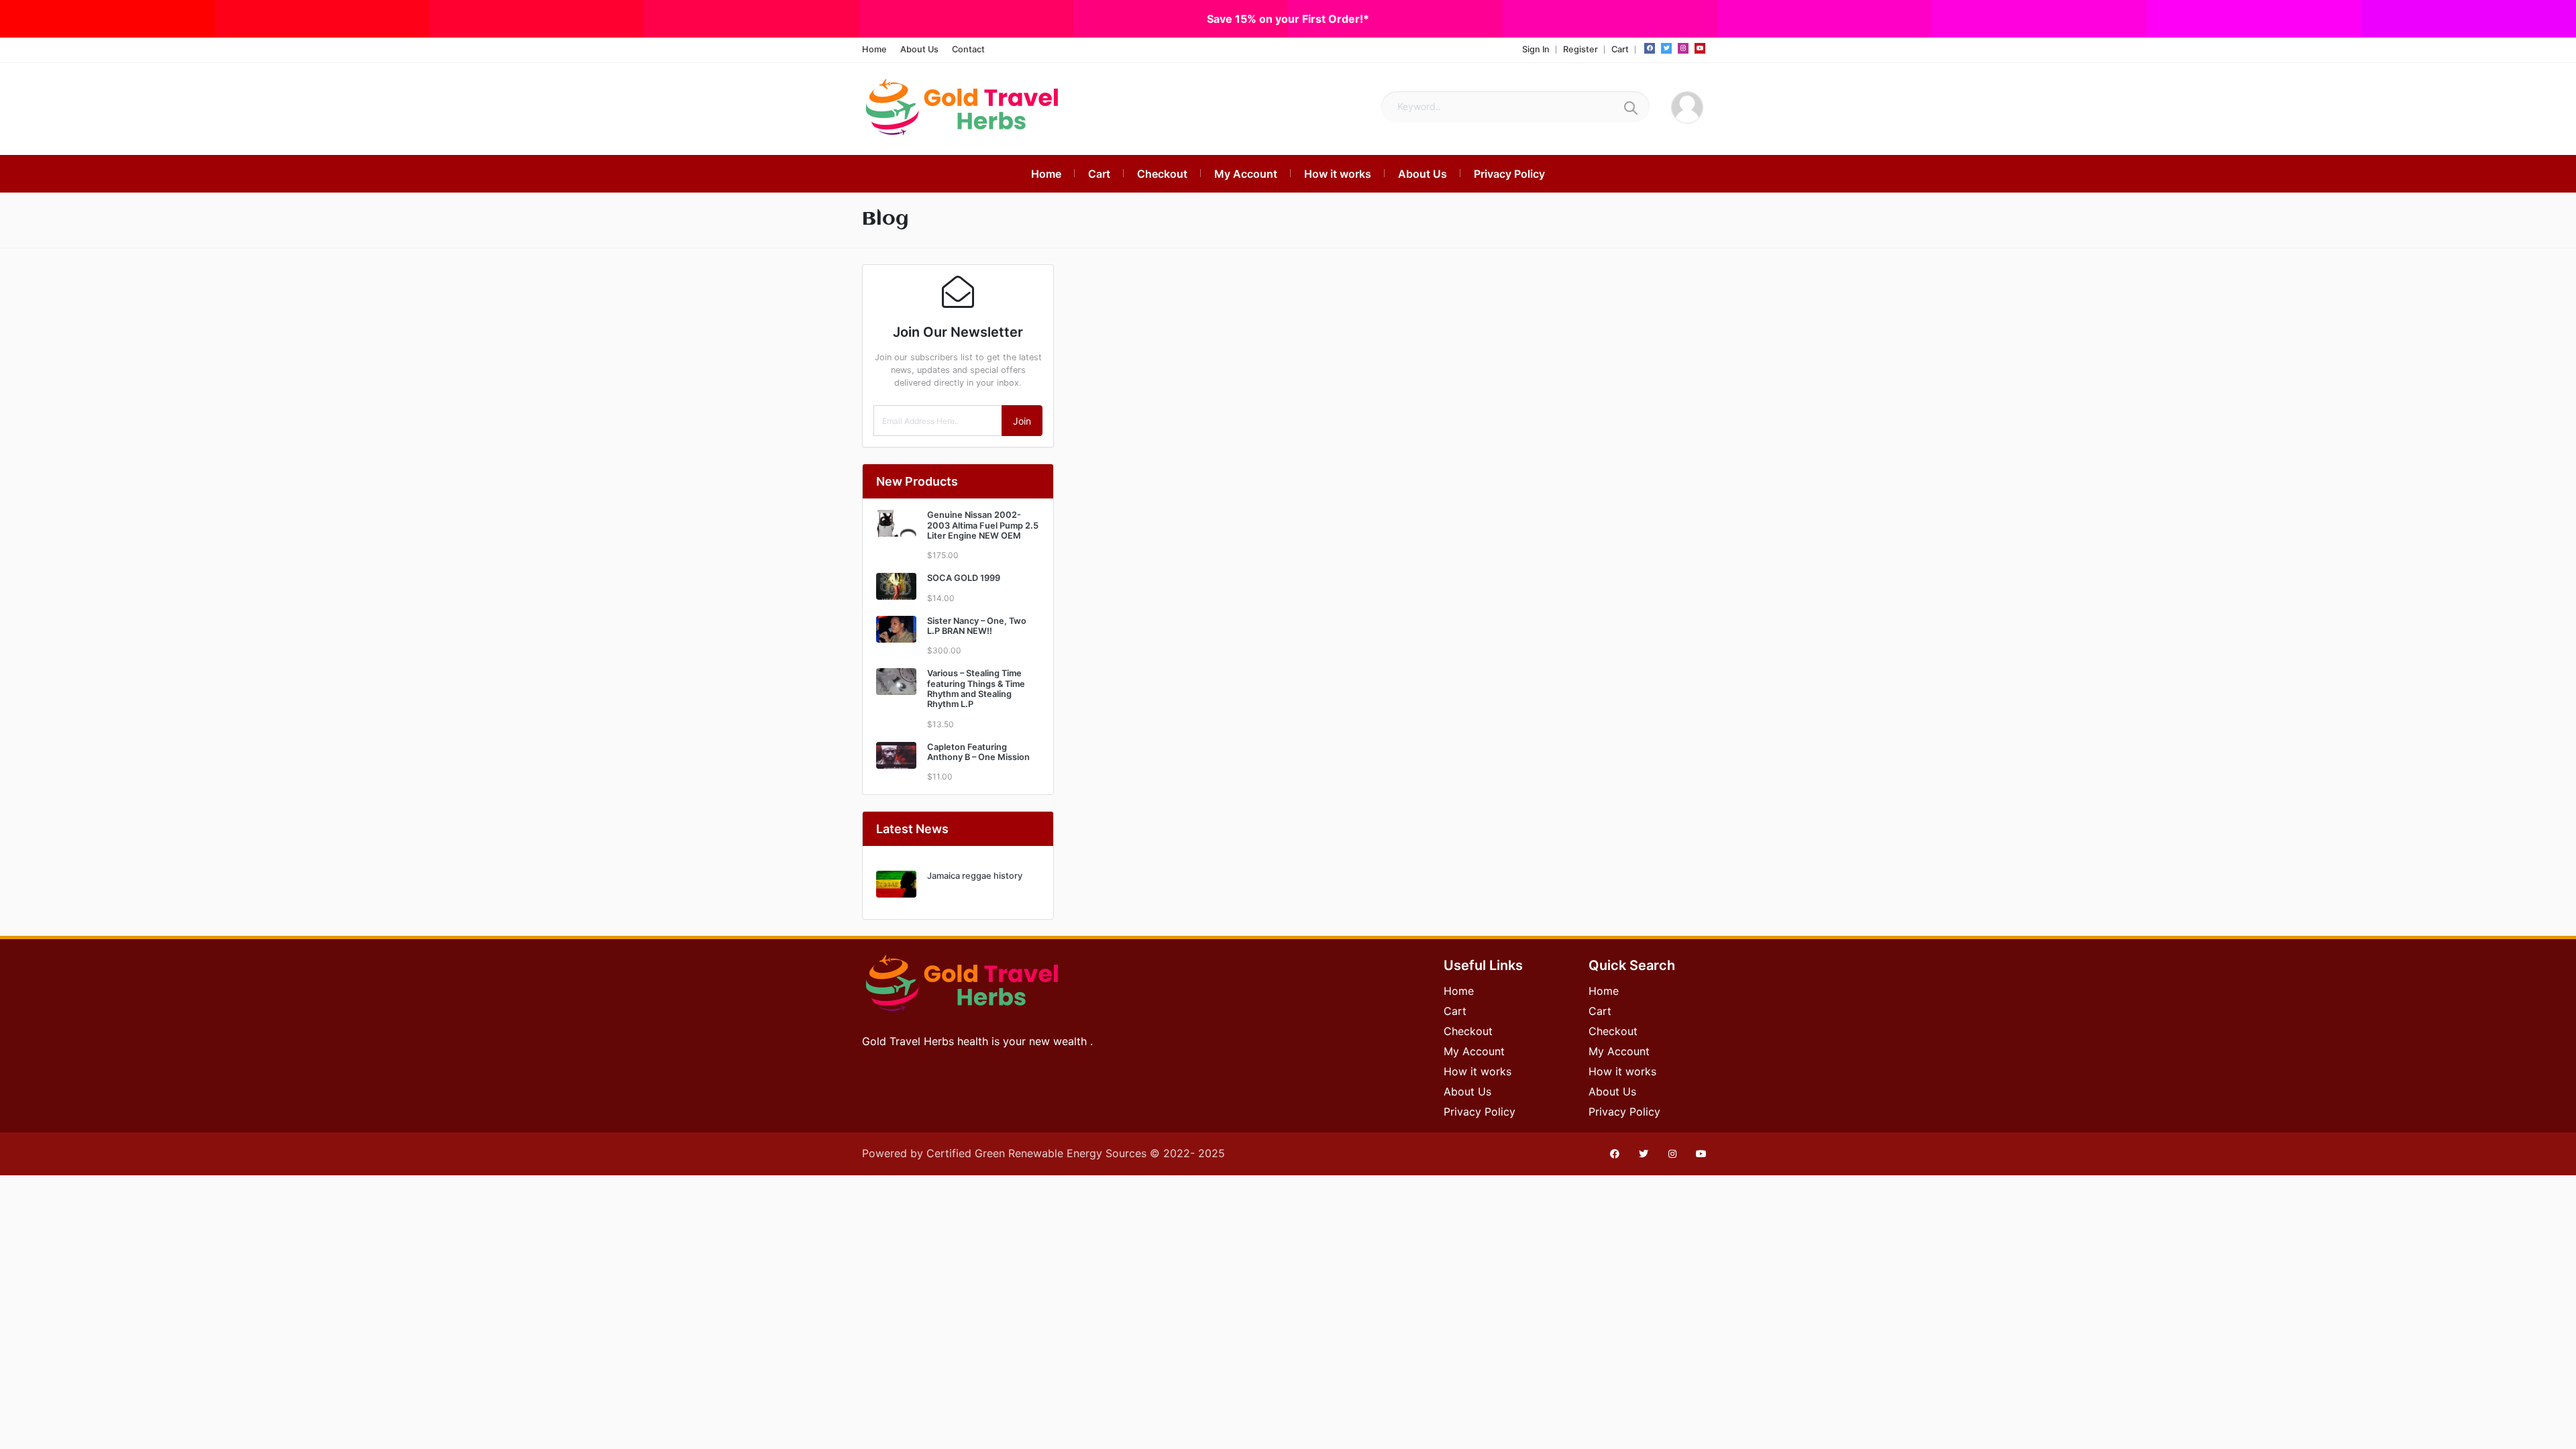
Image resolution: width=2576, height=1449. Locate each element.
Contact (968, 49)
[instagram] (1683, 48)
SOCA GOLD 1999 (964, 578)
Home (874, 49)
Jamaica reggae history (975, 876)
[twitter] (1666, 48)
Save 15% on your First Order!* (1288, 19)
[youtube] (1700, 48)
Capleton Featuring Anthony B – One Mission (978, 752)
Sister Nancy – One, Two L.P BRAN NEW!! (977, 626)
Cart (1620, 49)
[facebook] (1650, 48)
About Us (919, 49)
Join (1022, 421)
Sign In (1536, 49)
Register (1580, 49)
